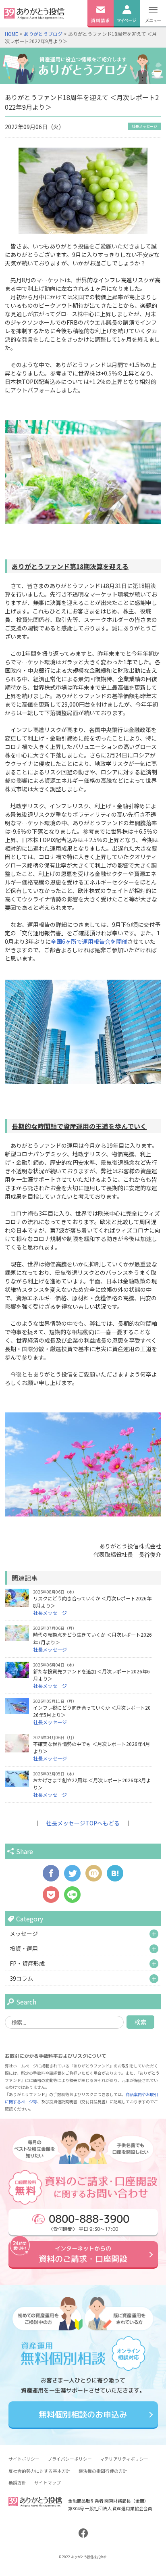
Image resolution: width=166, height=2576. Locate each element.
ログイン (127, 31)
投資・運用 (24, 1948)
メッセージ (24, 1934)
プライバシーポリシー (70, 2459)
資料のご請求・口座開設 (83, 2254)
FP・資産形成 (27, 1963)
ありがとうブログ (43, 34)
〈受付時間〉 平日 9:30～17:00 (89, 2222)
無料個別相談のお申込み (83, 2415)
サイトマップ (48, 2482)
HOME (11, 34)
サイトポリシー (24, 2459)
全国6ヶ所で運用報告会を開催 (89, 941)
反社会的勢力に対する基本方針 (39, 2471)
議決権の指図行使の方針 (103, 2471)
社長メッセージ (144, 126)
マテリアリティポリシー (124, 2459)
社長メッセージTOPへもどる (83, 1823)
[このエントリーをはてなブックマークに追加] (115, 1877)
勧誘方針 (17, 2482)
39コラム (21, 1978)
